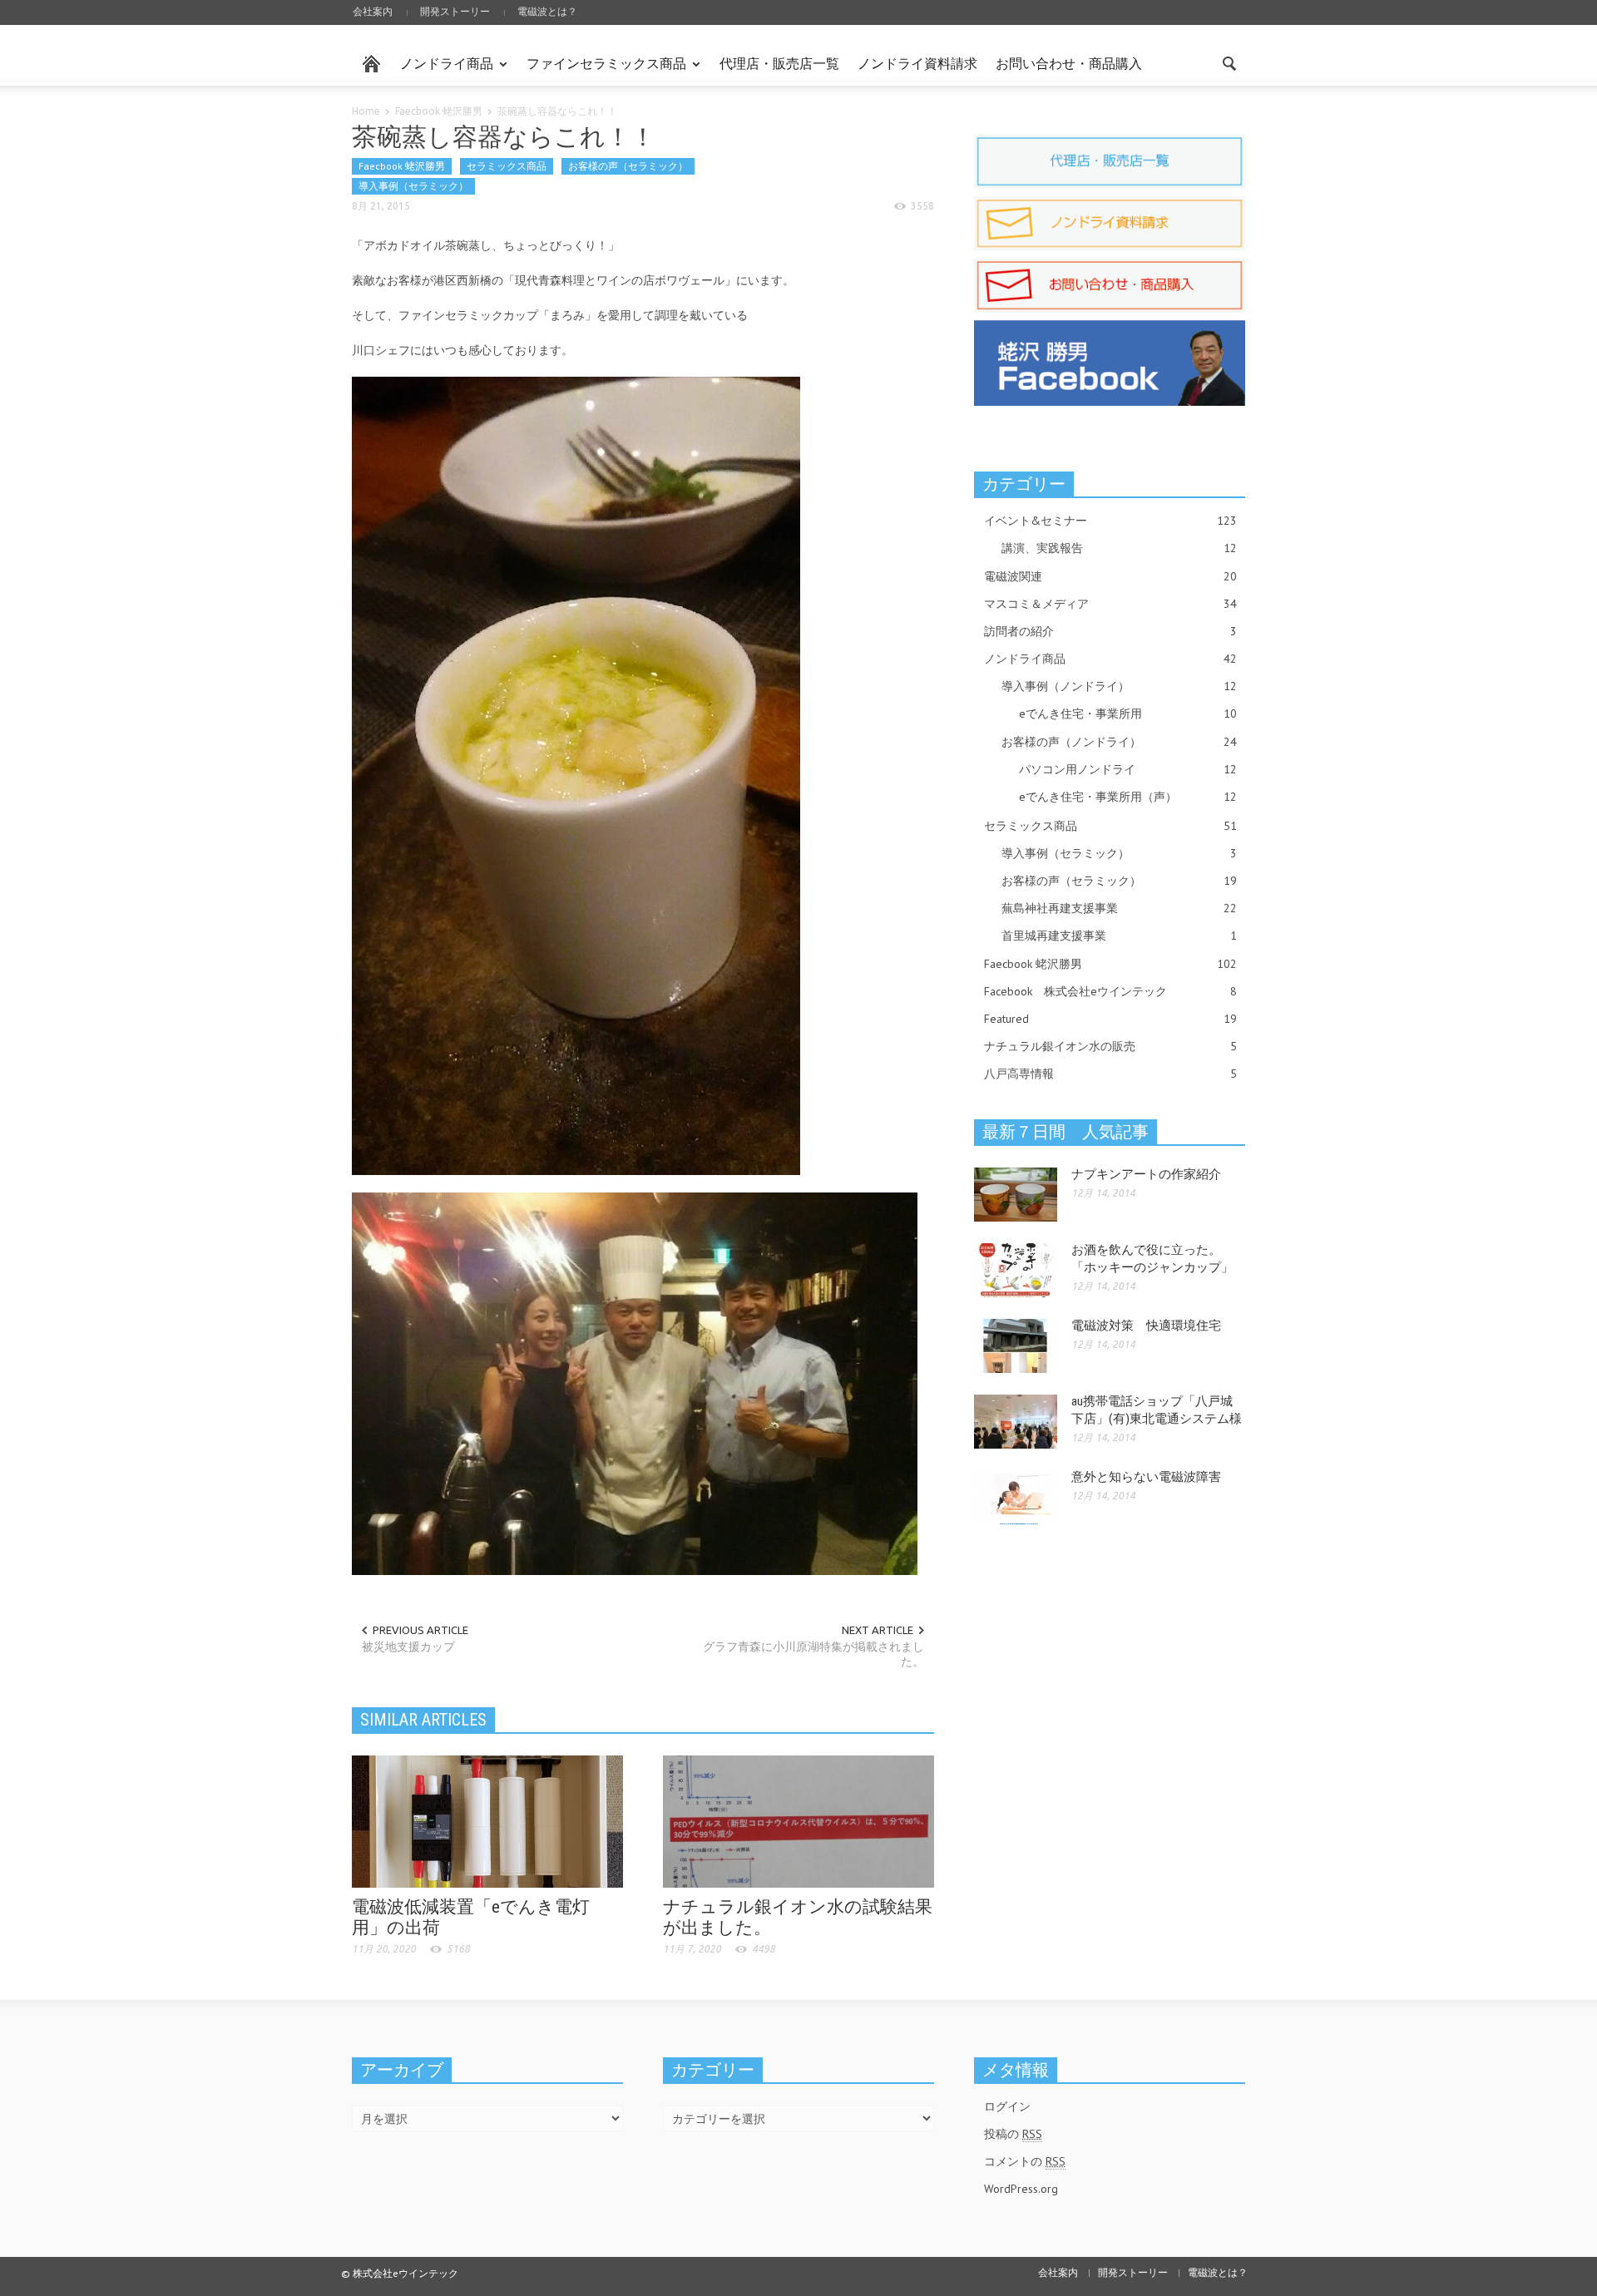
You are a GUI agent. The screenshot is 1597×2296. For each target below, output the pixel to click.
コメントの (1025, 2161)
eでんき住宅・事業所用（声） (1128, 797)
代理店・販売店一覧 (779, 63)
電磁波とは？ (547, 11)
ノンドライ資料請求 (917, 63)
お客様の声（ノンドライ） (1119, 742)
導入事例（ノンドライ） (1119, 686)
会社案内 (373, 11)
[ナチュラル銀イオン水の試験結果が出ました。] (798, 1820)
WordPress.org (1021, 2189)
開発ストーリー (455, 11)
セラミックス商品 (507, 166)
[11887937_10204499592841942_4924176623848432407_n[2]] (576, 775)
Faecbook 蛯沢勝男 (439, 111)
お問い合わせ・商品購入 (1069, 63)
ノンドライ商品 (442, 71)
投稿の (1013, 2134)
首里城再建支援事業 (1119, 936)
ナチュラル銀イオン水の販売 (1110, 1046)
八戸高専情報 (1110, 1074)
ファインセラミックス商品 (602, 71)
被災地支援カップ (408, 1647)
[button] (1229, 62)
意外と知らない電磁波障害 (1146, 1477)
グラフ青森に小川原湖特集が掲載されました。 (813, 1654)
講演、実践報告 (1119, 548)
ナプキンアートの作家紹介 (1146, 1174)
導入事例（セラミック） (413, 186)
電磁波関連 (1110, 576)
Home (366, 111)
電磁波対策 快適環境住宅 (1146, 1326)
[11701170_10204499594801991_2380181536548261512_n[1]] (635, 1383)
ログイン (1007, 2106)
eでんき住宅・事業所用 (1128, 713)
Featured (1110, 1019)
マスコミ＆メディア (1110, 604)
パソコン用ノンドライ (1128, 769)
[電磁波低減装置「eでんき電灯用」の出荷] (487, 1820)
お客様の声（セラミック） (628, 166)
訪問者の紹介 (1110, 631)
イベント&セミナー (1110, 521)
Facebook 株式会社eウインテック (1110, 991)
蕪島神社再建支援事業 (1119, 908)
